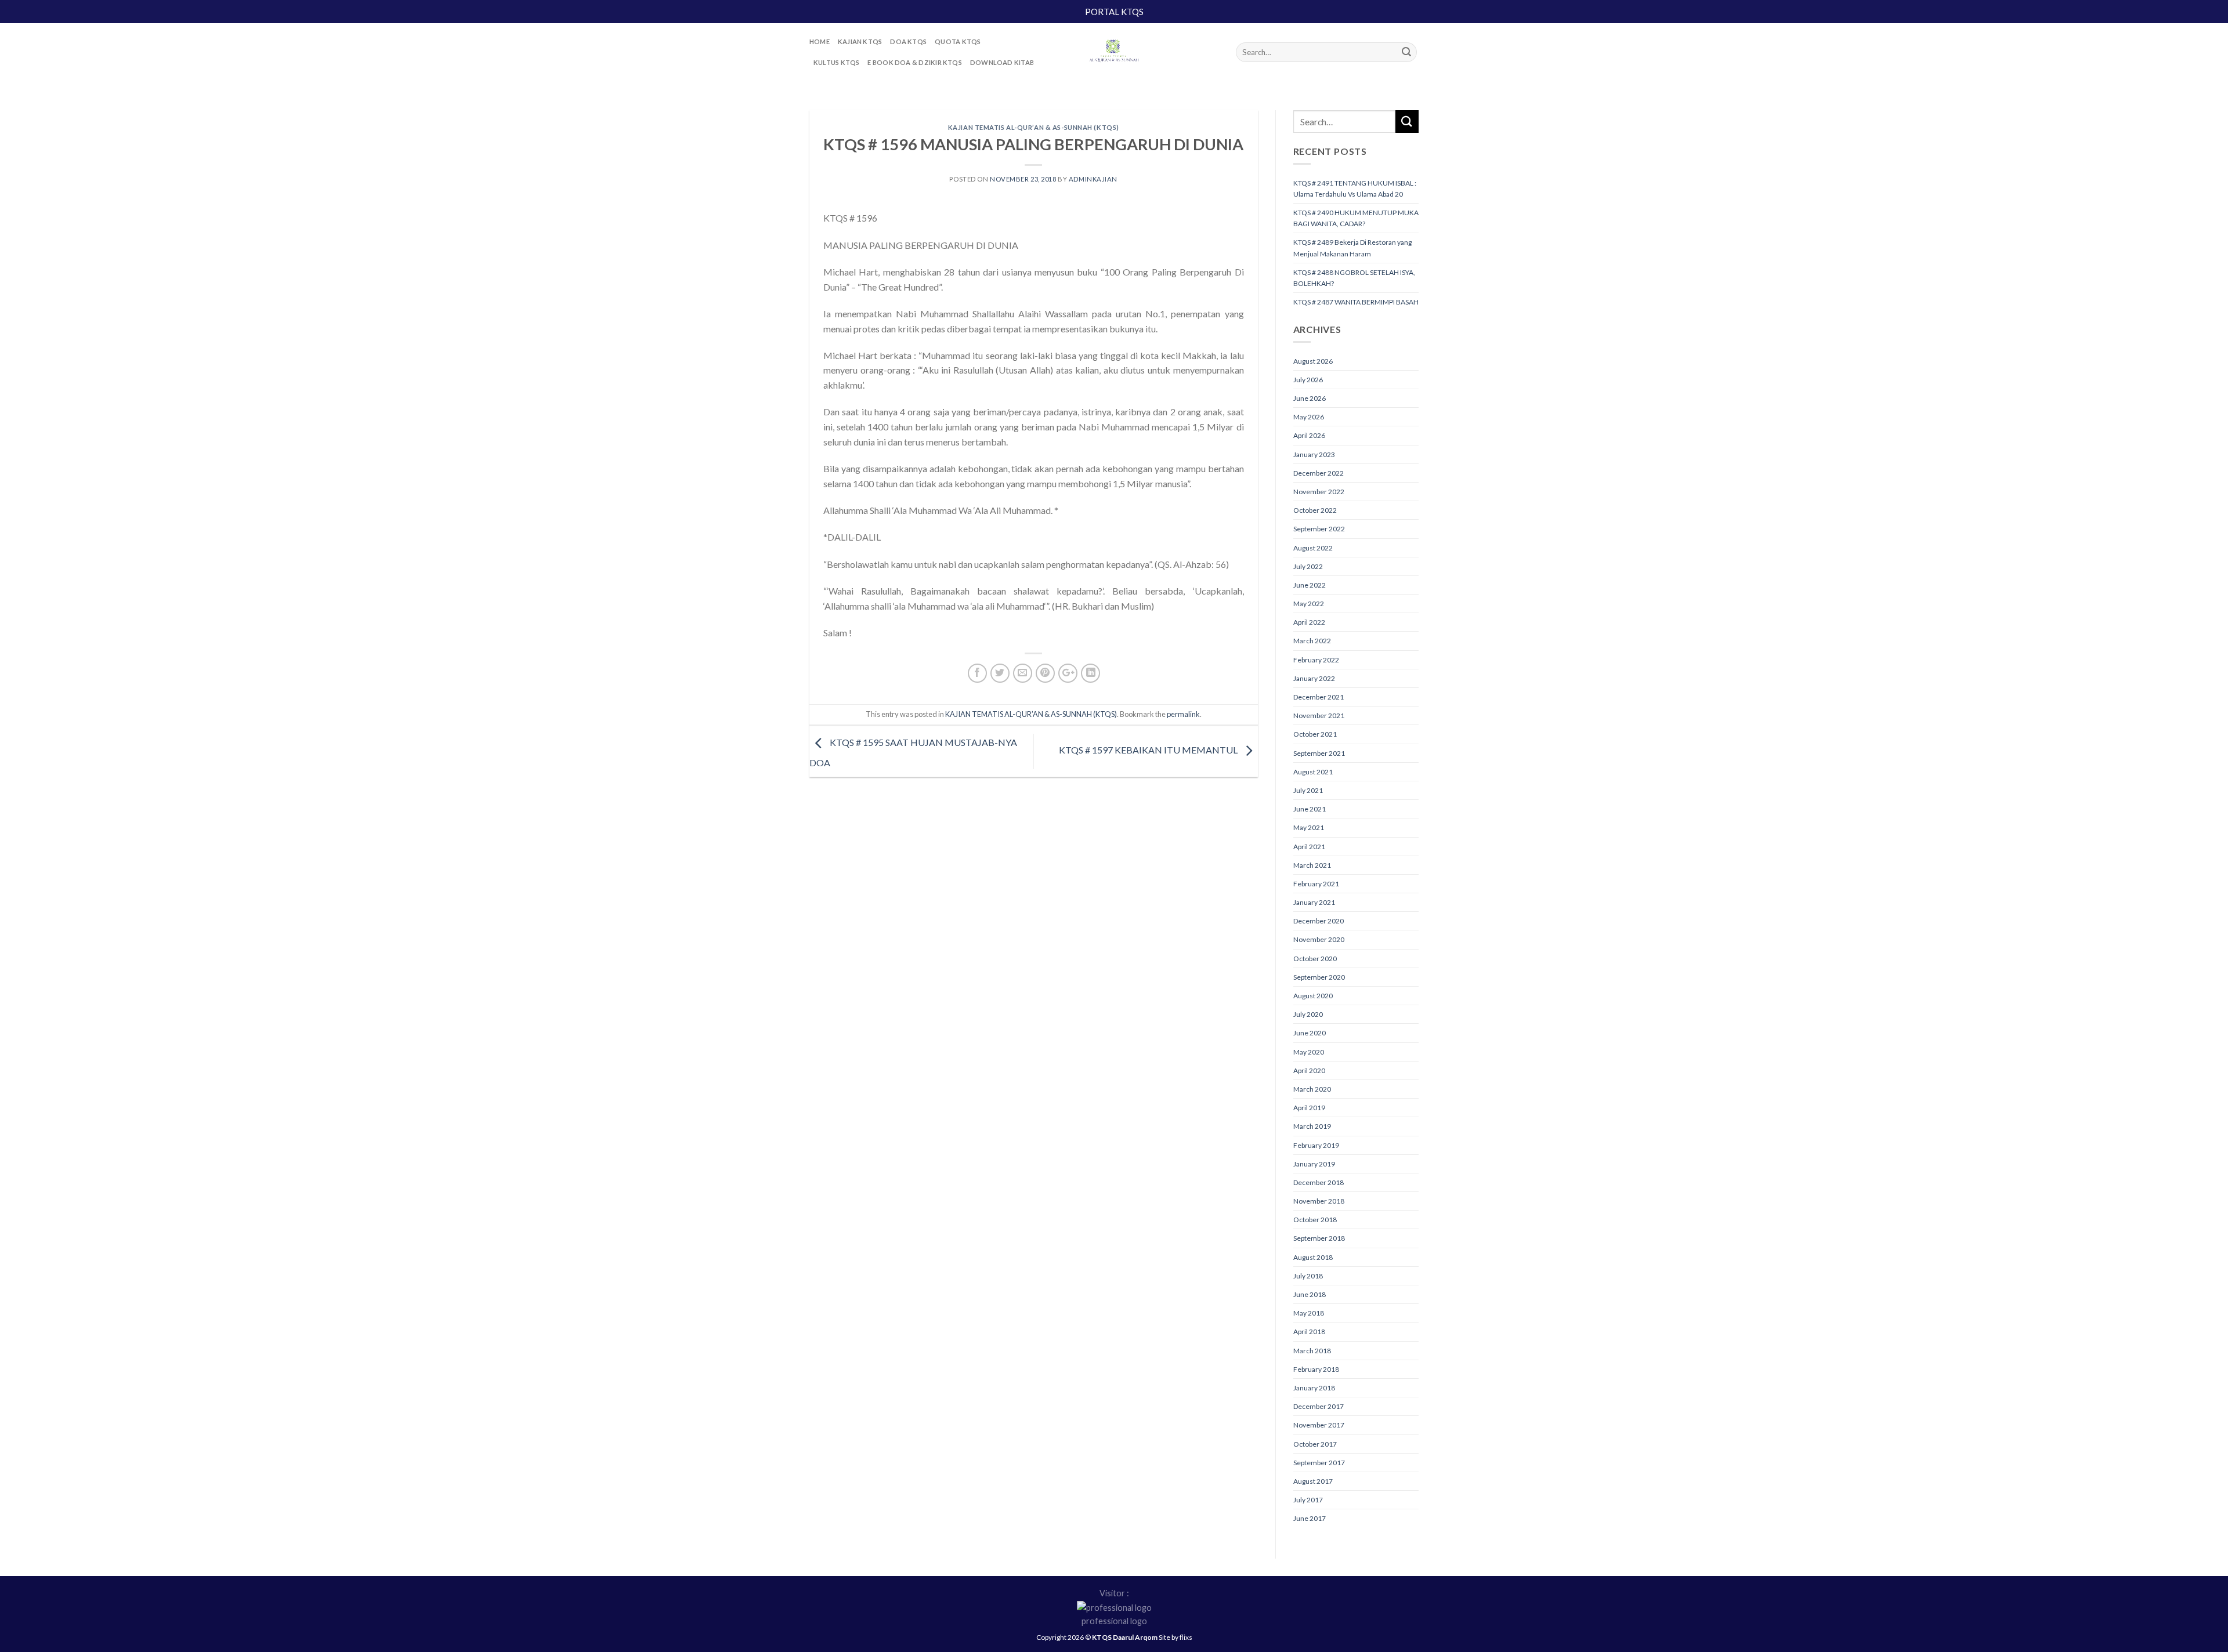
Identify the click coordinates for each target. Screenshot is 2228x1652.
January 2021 (1314, 902)
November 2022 (1319, 492)
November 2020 (1319, 939)
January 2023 (1314, 454)
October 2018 (1315, 1220)
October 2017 (1315, 1444)
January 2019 (1314, 1164)
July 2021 (1308, 790)
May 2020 (1309, 1052)
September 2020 (1319, 977)
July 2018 (1308, 1276)
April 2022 (1309, 622)
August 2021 (1313, 772)
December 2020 (1319, 921)
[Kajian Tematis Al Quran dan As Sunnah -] (1114, 52)
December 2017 (1319, 1406)
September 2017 (1319, 1463)
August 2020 (1313, 996)
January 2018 (1314, 1388)
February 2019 (1316, 1145)
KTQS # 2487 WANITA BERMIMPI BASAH (1356, 302)
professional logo (1114, 1621)
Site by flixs (1176, 1637)
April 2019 (1309, 1108)
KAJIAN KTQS (860, 41)
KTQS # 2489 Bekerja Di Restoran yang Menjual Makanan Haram (1352, 248)
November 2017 (1319, 1425)
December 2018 (1319, 1182)
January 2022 (1314, 678)
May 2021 (1309, 827)
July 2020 (1308, 1014)
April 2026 (1309, 435)
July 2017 (1308, 1500)
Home (820, 41)
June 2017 (1310, 1518)
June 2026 (1310, 398)
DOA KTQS (908, 41)
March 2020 (1312, 1089)
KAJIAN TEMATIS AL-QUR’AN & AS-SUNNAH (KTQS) (1034, 127)
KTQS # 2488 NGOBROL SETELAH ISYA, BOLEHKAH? (1354, 278)
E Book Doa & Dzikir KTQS (914, 62)
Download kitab (1002, 62)
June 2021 (1310, 809)
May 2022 (1309, 604)
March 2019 (1312, 1126)
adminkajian (1093, 179)
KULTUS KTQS (836, 62)
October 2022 (1315, 510)
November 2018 (1319, 1201)
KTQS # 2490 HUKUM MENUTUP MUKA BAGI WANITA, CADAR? (1356, 218)
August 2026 (1313, 361)
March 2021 (1312, 865)
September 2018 (1319, 1238)
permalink (1183, 714)
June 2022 (1310, 585)
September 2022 (1319, 529)
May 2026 (1309, 417)
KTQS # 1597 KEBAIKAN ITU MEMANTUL (1149, 750)
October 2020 (1315, 959)
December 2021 (1319, 697)
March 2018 (1312, 1351)
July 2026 (1308, 380)
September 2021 (1319, 753)
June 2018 (1310, 1294)
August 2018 (1313, 1257)
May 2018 (1309, 1313)
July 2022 (1308, 566)
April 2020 (1309, 1070)
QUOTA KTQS (958, 41)
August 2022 (1313, 548)
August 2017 (1313, 1481)
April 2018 (1309, 1332)
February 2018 (1316, 1369)
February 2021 (1316, 884)
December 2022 (1319, 473)
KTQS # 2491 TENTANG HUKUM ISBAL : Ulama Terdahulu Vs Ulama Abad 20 (1355, 189)
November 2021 (1319, 715)
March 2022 (1312, 641)
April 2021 (1309, 847)
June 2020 (1310, 1033)
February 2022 (1316, 660)
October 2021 (1315, 734)
